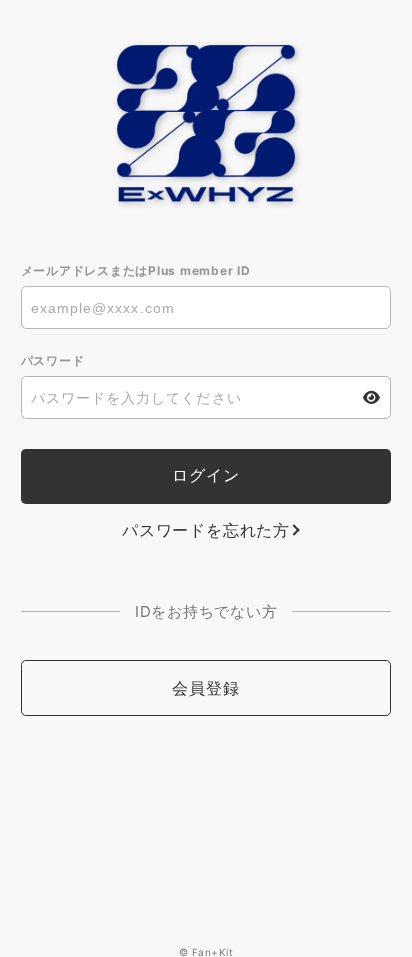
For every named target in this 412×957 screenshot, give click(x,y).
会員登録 (205, 688)
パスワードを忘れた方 (206, 530)
